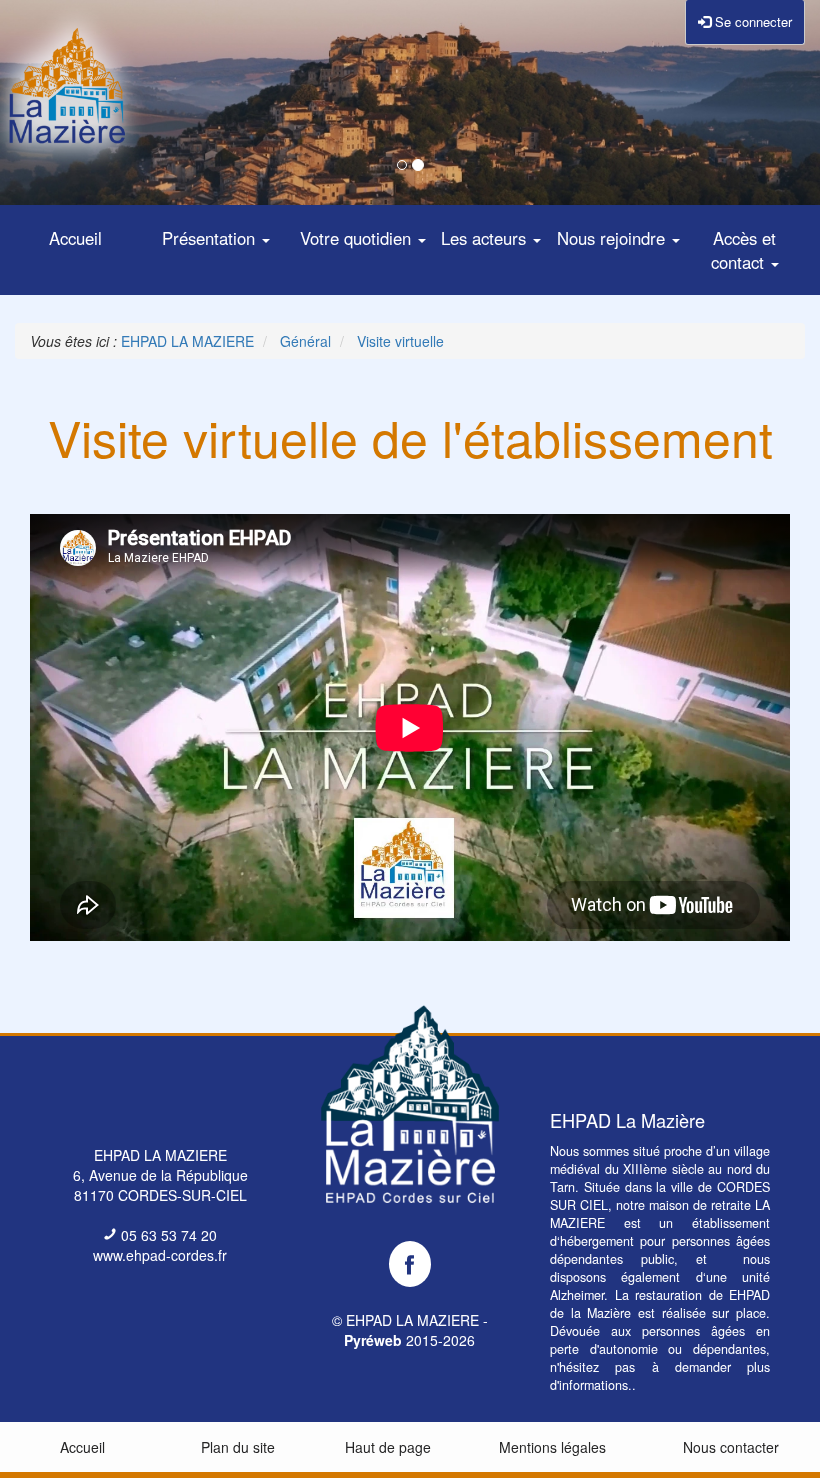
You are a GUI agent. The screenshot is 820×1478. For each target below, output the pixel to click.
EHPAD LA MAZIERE (412, 1320)
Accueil (82, 1447)
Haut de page (388, 1447)
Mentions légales (552, 1447)
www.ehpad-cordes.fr (160, 1255)
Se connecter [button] (751, 21)
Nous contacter (731, 1447)
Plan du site (238, 1447)
